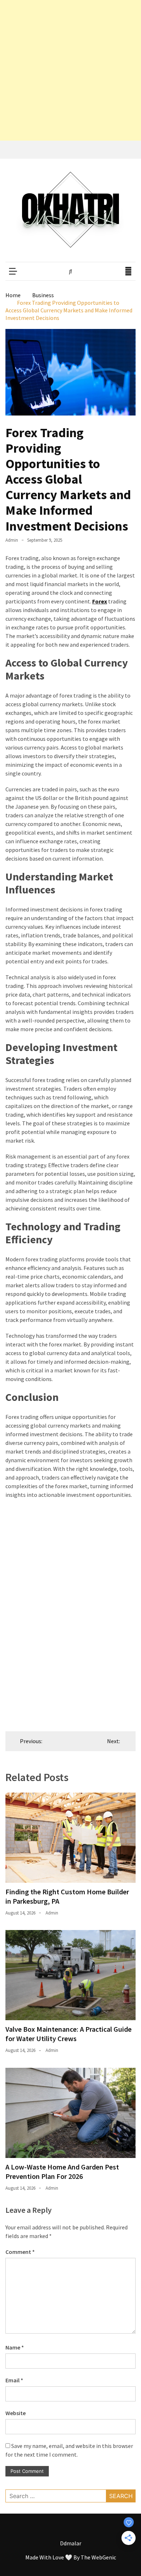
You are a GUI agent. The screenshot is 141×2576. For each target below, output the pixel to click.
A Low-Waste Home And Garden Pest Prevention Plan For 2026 (62, 2171)
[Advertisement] (70, 70)
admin (12, 540)
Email (14, 2380)
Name (15, 2347)
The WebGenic (98, 2557)
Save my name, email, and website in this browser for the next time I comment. (69, 2450)
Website (16, 2413)
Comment (20, 2252)
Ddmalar (71, 2543)
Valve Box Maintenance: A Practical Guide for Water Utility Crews (69, 2034)
